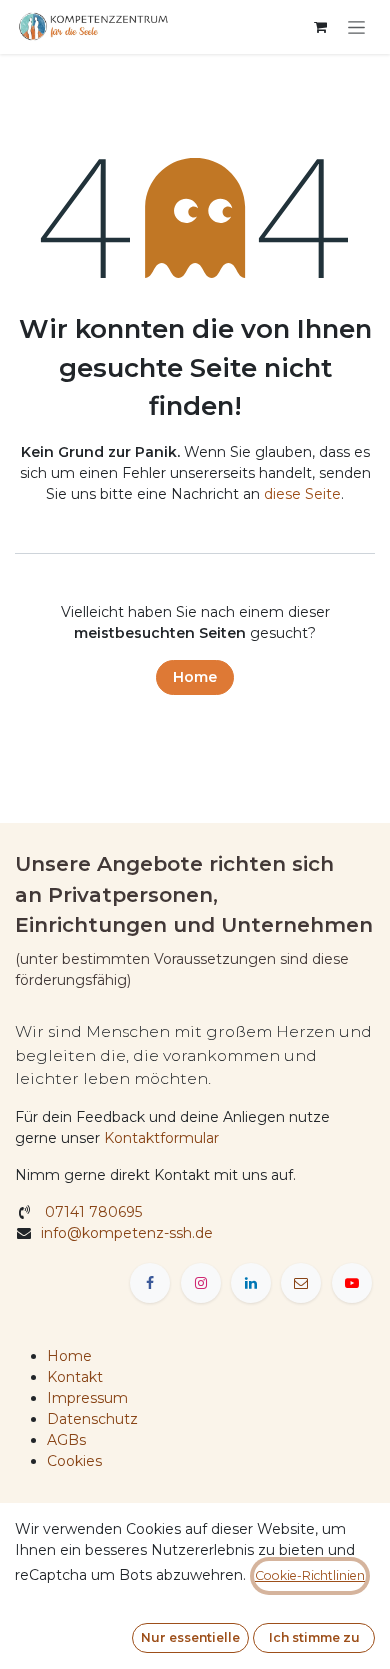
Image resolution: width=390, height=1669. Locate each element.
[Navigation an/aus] (356, 27)
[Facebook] (150, 1283)
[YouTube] (352, 1283)
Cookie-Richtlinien (310, 1575)
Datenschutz (92, 1419)
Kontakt (75, 1377)
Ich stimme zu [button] (314, 1637)
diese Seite (302, 494)
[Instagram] (201, 1283)
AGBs (66, 1440)
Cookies (74, 1461)
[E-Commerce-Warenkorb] (320, 27)
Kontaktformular (161, 1138)
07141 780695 (91, 1212)
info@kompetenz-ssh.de (129, 1233)
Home (195, 677)
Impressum (87, 1398)
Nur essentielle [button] (190, 1637)
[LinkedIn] (251, 1283)
